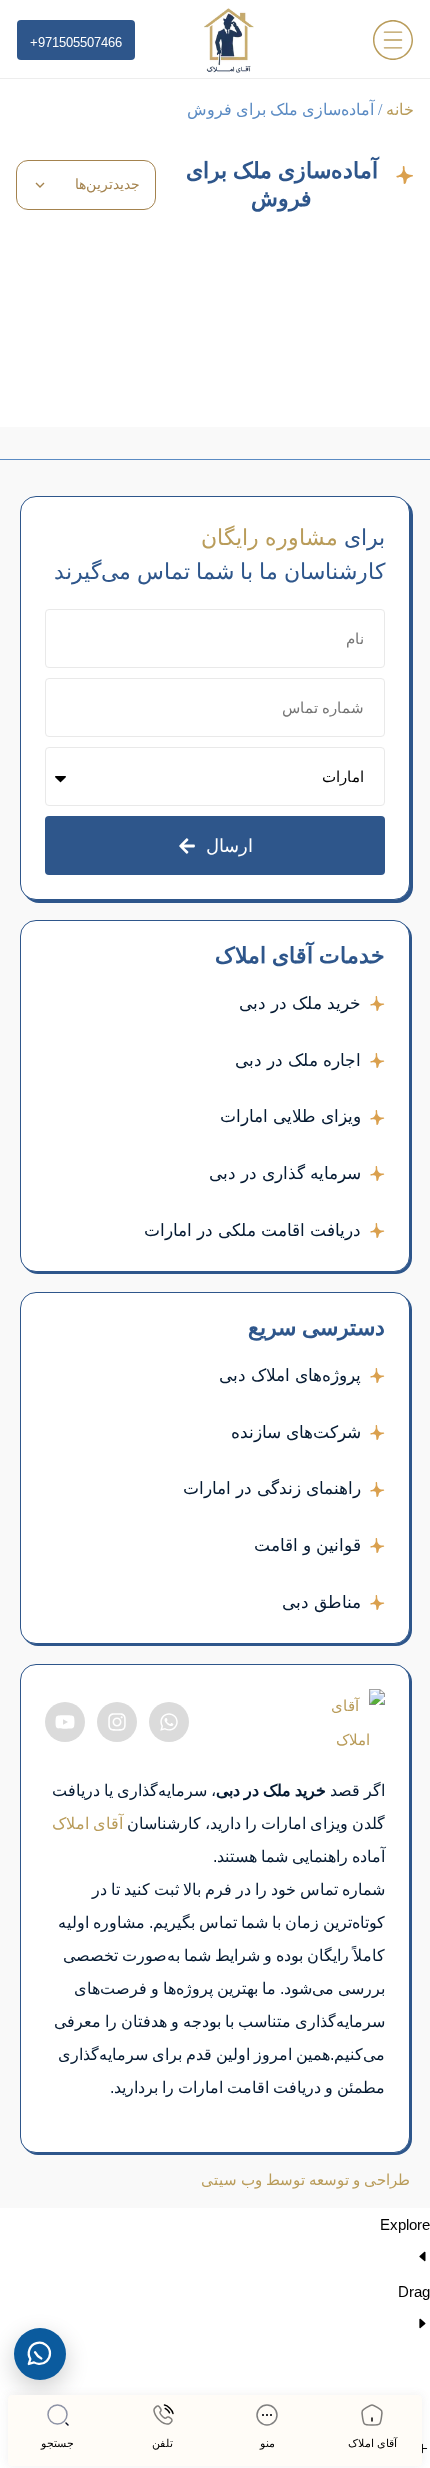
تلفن (162, 2443)
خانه (400, 109)
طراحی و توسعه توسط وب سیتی (305, 2180)
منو (267, 2443)
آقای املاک (372, 2443)
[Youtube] (65, 1722)
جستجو (57, 2443)
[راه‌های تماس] (40, 2354)
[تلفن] (163, 2415)
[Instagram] (117, 1722)
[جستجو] (58, 2415)
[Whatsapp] (169, 1722)
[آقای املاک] (372, 2415)
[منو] (267, 2415)
